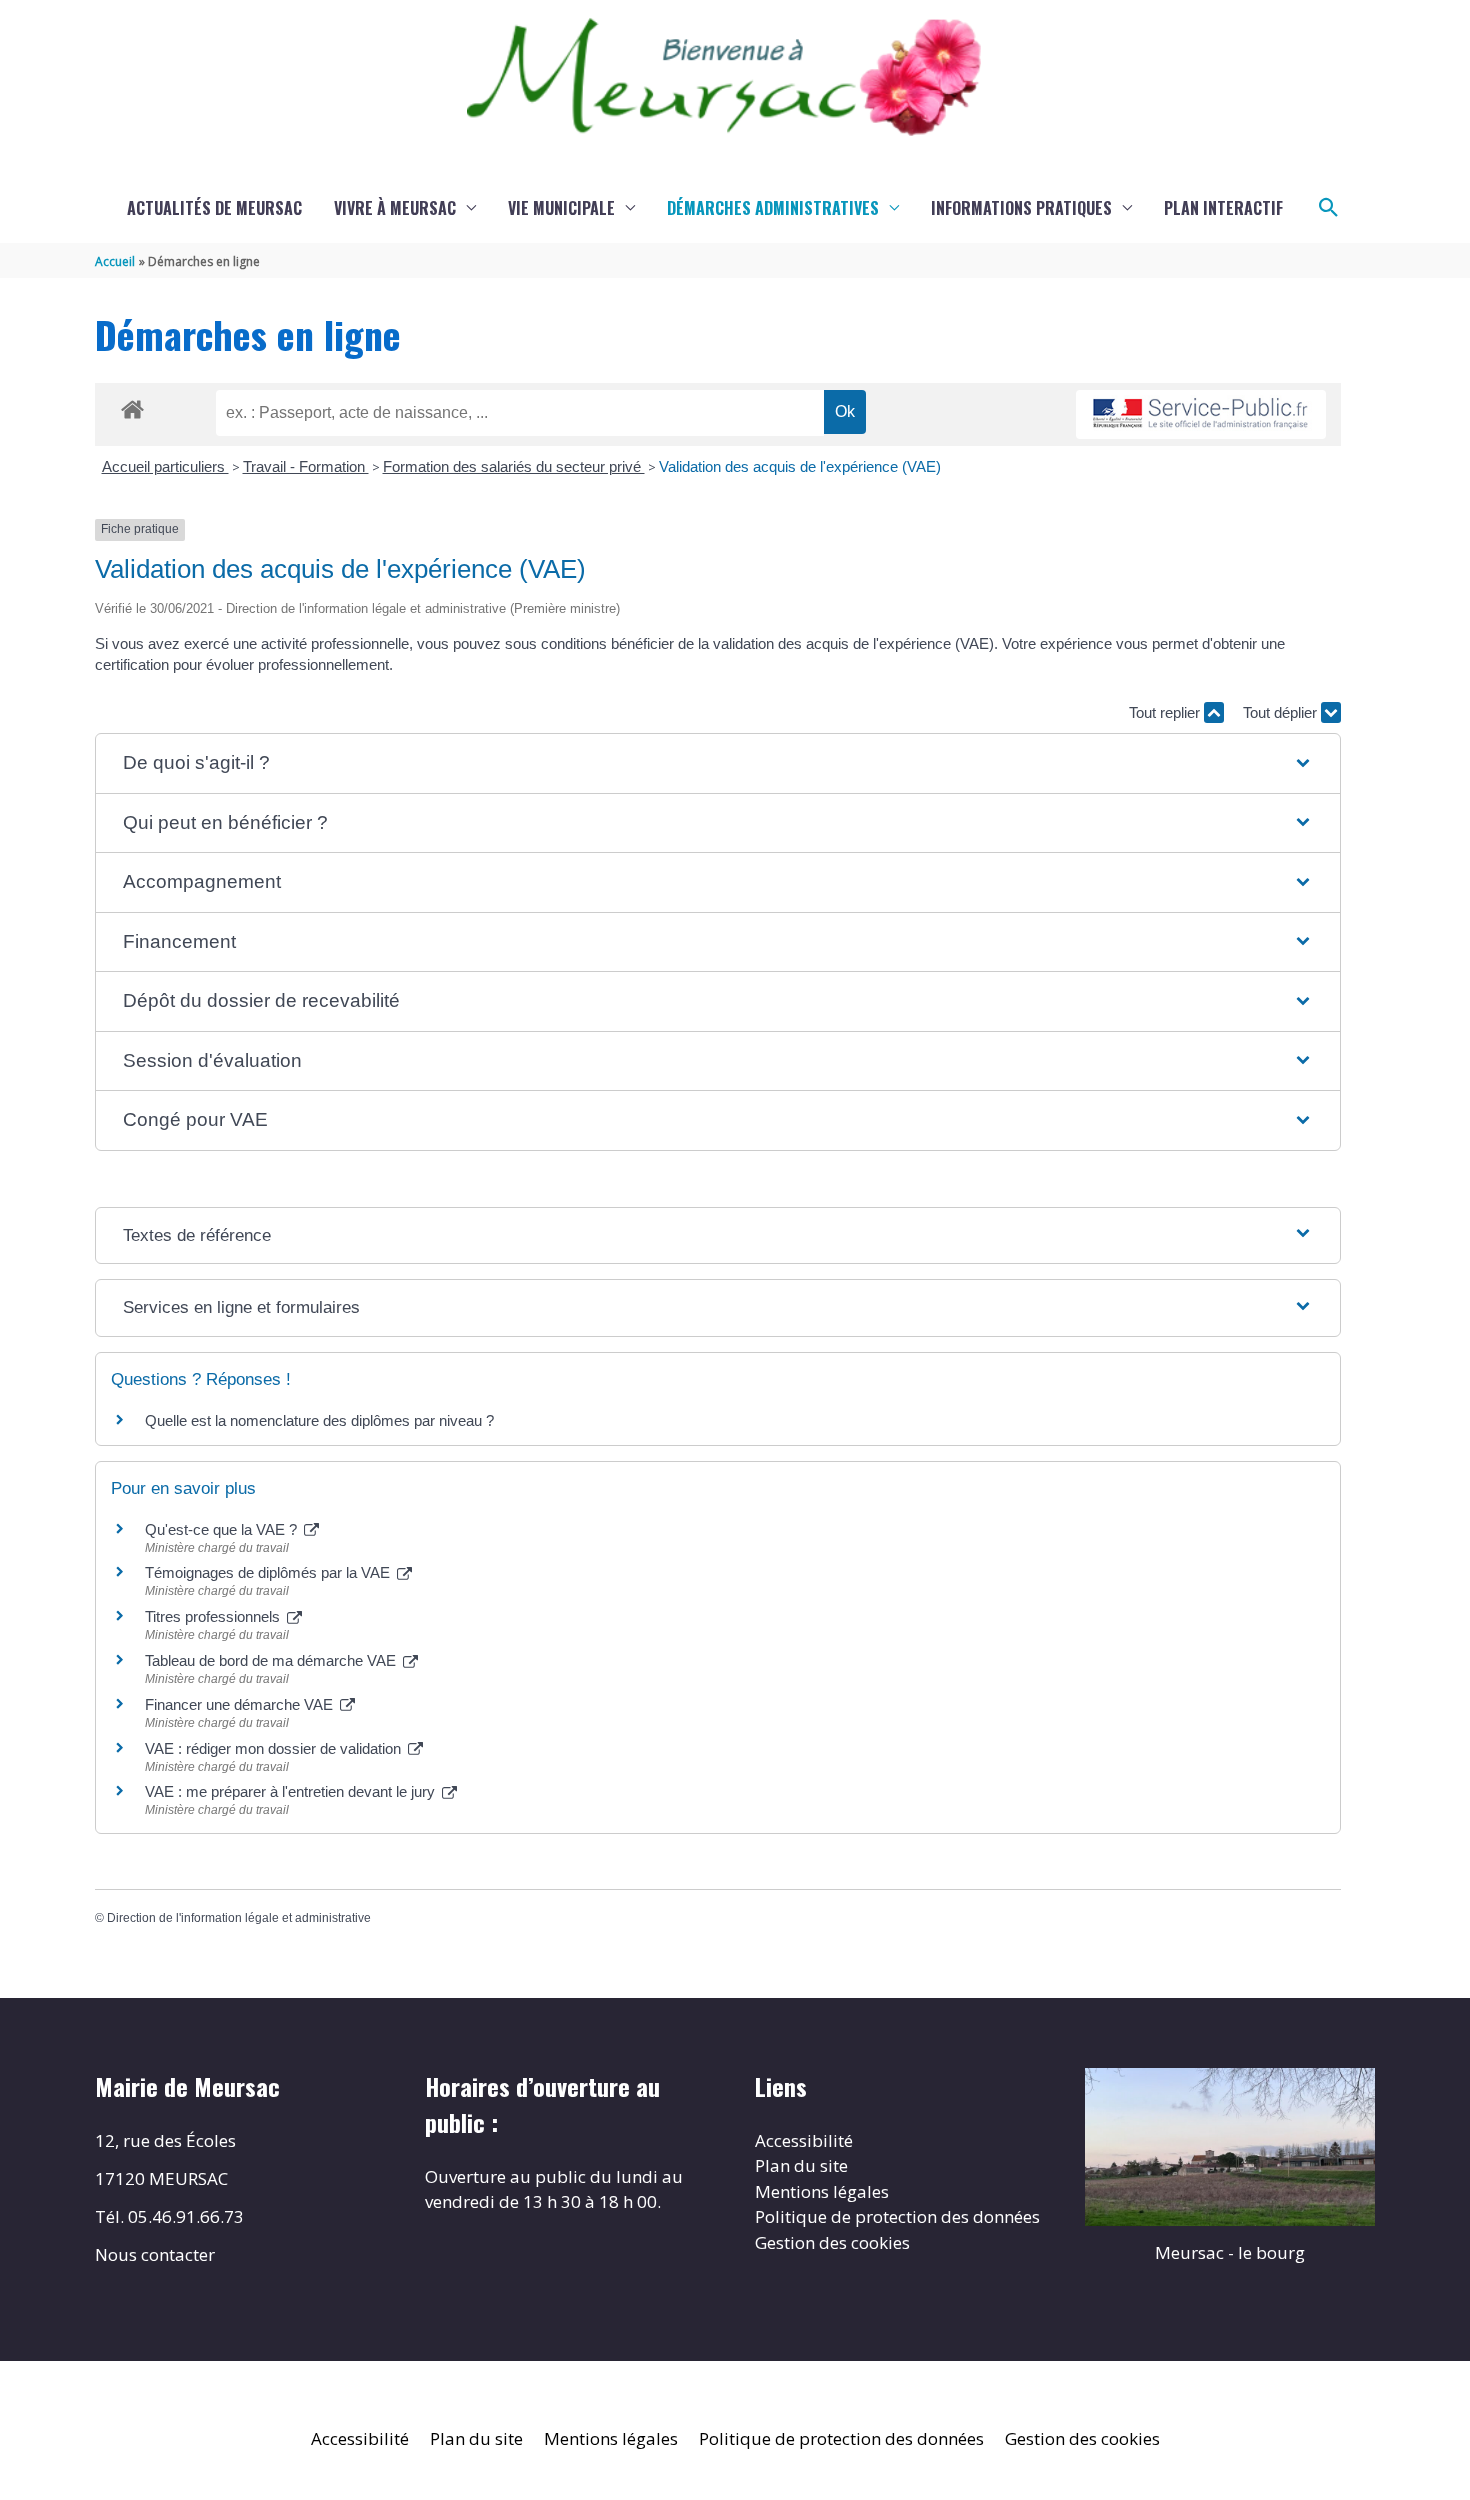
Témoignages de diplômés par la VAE (269, 1572)
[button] (1329, 208)
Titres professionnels (214, 1616)
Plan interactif (1223, 208)
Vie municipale (561, 208)
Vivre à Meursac (395, 208)
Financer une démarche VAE (241, 1704)
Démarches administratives (773, 208)
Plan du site (801, 2165)
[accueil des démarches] (132, 406)
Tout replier (1166, 712)
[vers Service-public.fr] (1201, 414)
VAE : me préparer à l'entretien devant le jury (292, 1791)
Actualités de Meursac (214, 208)
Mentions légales (822, 2191)
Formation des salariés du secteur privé (514, 466)
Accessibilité (804, 2140)
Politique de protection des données (897, 2216)
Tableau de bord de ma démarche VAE (272, 1660)
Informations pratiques (1021, 208)
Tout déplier (1282, 712)
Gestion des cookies (832, 2242)
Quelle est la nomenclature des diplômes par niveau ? (319, 1420)
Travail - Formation (306, 466)
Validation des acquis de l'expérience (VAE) (802, 466)
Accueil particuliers (165, 466)
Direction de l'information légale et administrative (239, 1918)
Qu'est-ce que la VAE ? (223, 1529)
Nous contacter (155, 2254)
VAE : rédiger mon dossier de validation (275, 1748)
